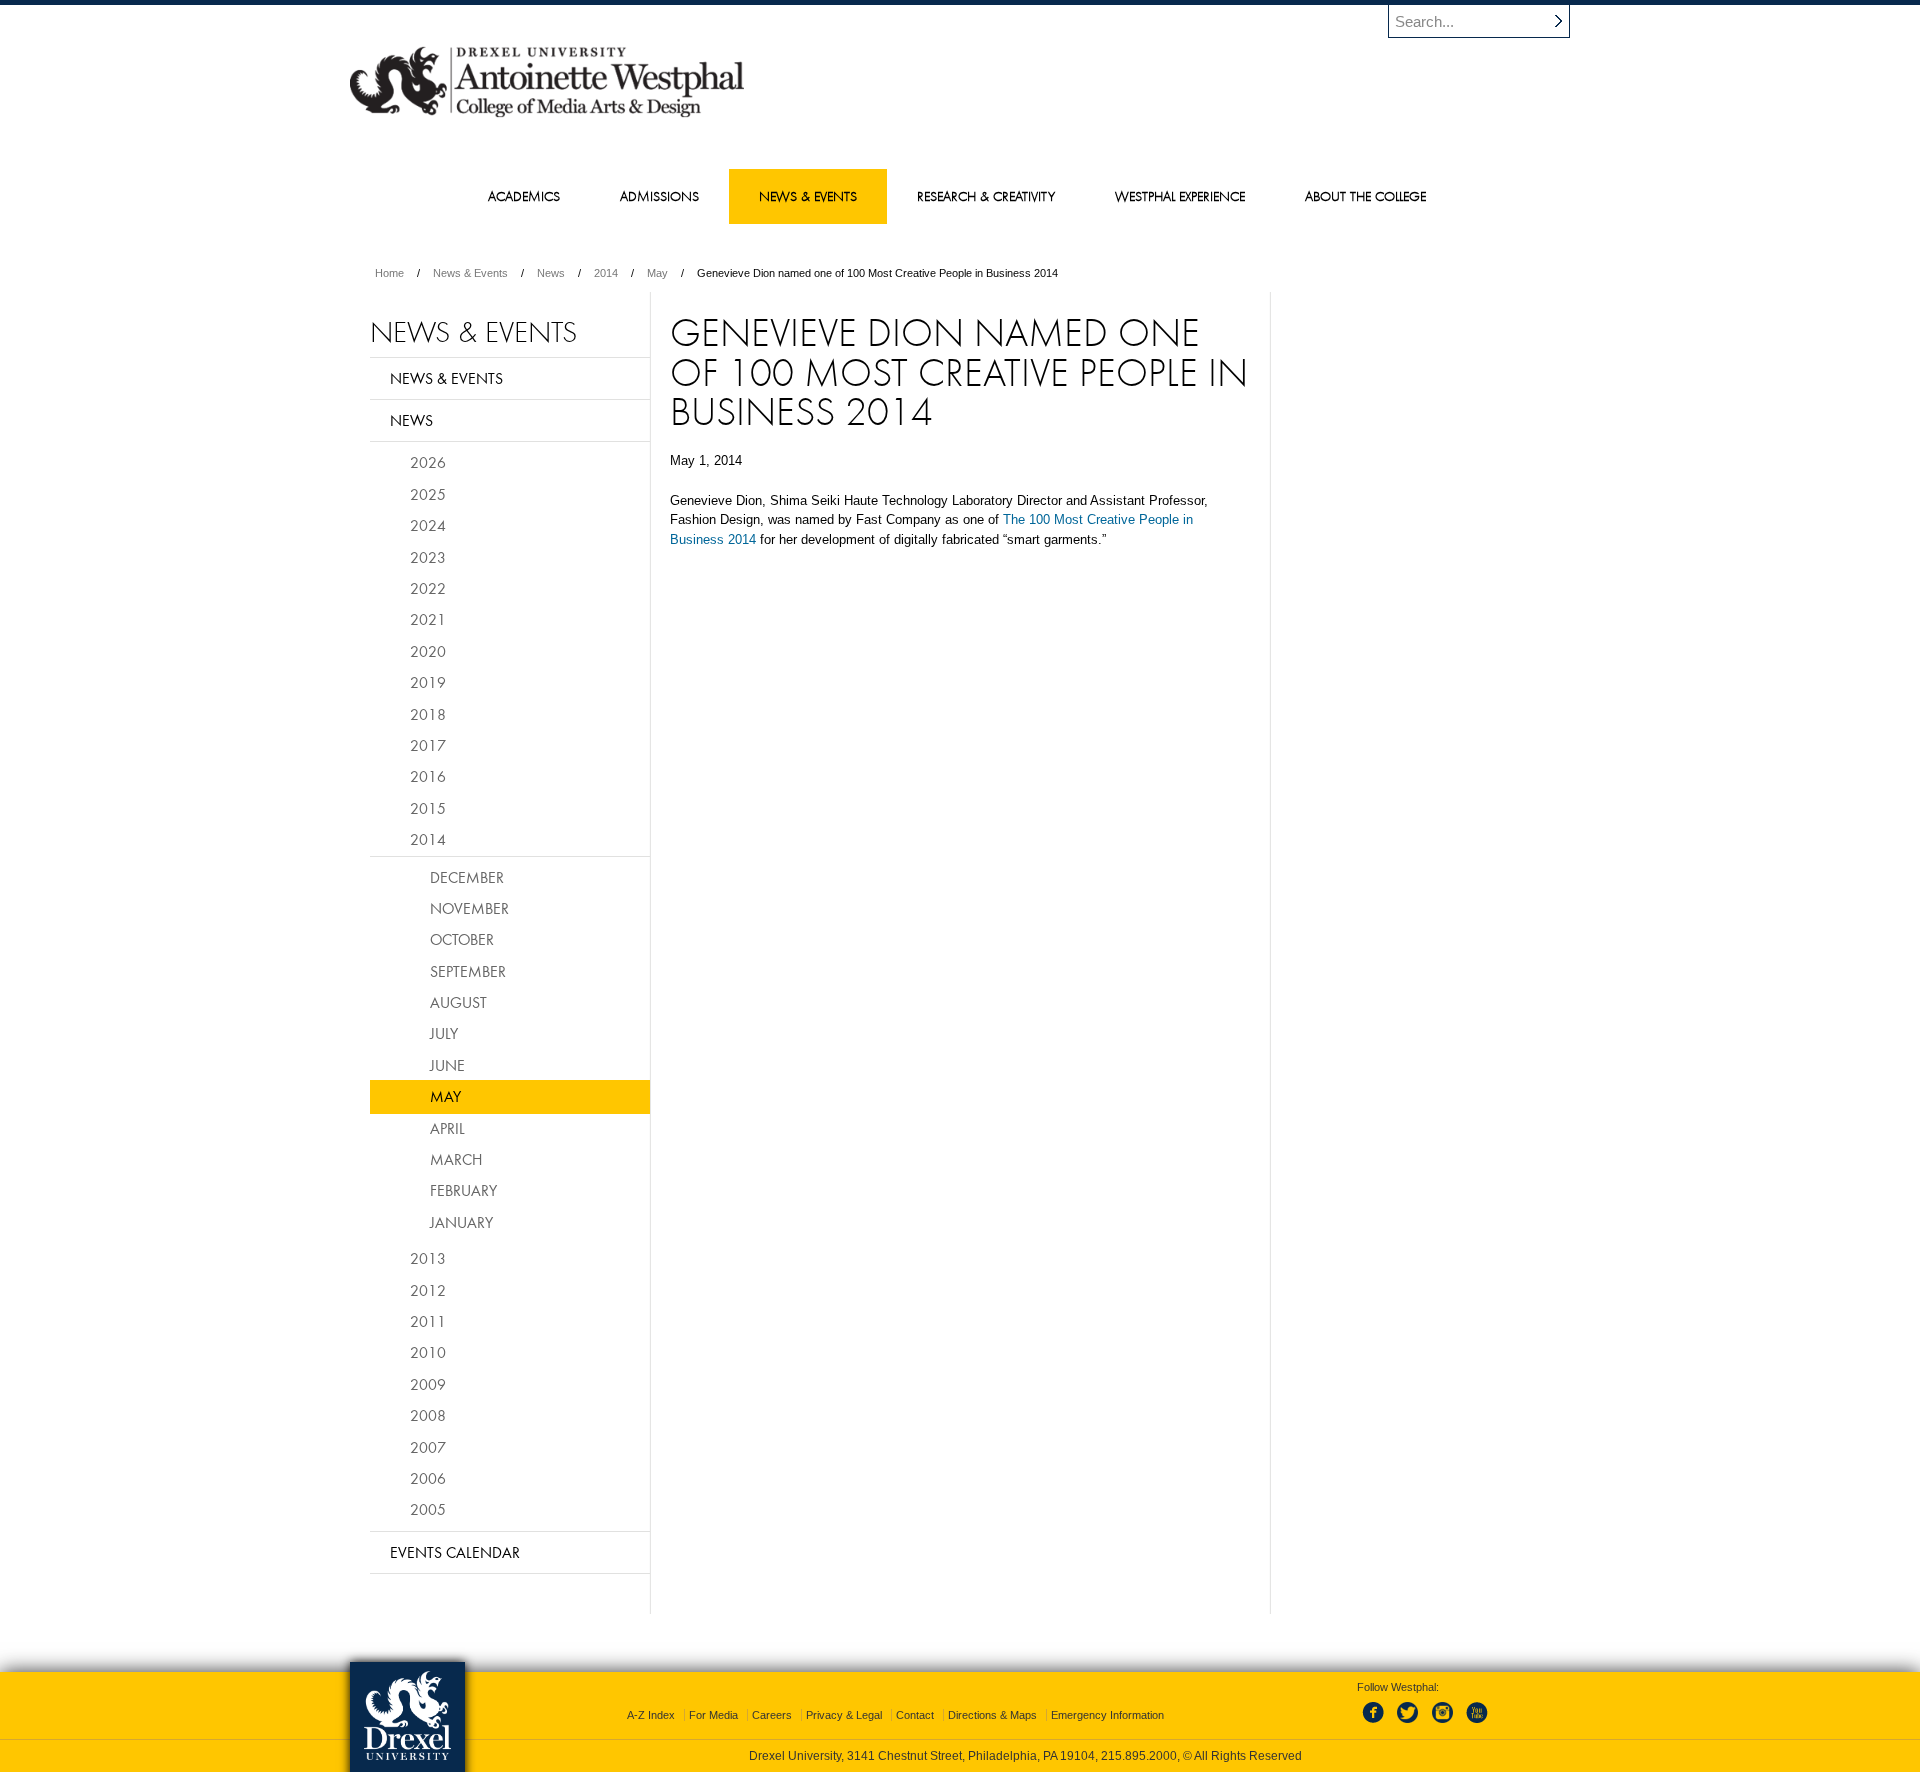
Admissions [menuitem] (659, 196)
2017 (428, 745)
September (468, 971)
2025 (428, 494)
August (458, 1002)
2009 (428, 1384)
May (657, 273)
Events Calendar (455, 1552)
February (463, 1190)
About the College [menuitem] (1365, 196)
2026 (428, 462)
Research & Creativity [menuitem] (986, 196)
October (462, 939)
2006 (428, 1478)
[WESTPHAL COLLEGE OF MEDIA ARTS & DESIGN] (547, 116)
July (444, 1033)
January (461, 1222)
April (447, 1128)
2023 (428, 557)
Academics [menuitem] (524, 196)
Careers (772, 1715)
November (469, 908)
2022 (428, 588)
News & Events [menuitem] (808, 196)
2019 (428, 682)
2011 (428, 1321)
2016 (428, 776)
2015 (428, 808)
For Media (713, 1715)
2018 (428, 714)
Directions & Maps (992, 1715)
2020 (428, 651)
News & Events (470, 273)
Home (389, 273)
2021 (428, 619)
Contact (915, 1715)
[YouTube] (1476, 1724)
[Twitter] (1410, 1724)
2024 (428, 525)
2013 (428, 1258)
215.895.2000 (1139, 1756)
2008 (428, 1415)
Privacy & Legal (844, 1715)
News (551, 273)
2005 (428, 1509)
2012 (428, 1290)
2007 (428, 1447)
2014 (606, 273)
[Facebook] (1377, 1724)
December (467, 877)
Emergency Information (1107, 1715)
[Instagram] (1443, 1724)
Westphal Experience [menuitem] (1180, 196)
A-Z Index (651, 1715)
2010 (428, 1352)
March (456, 1159)
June (447, 1065)
